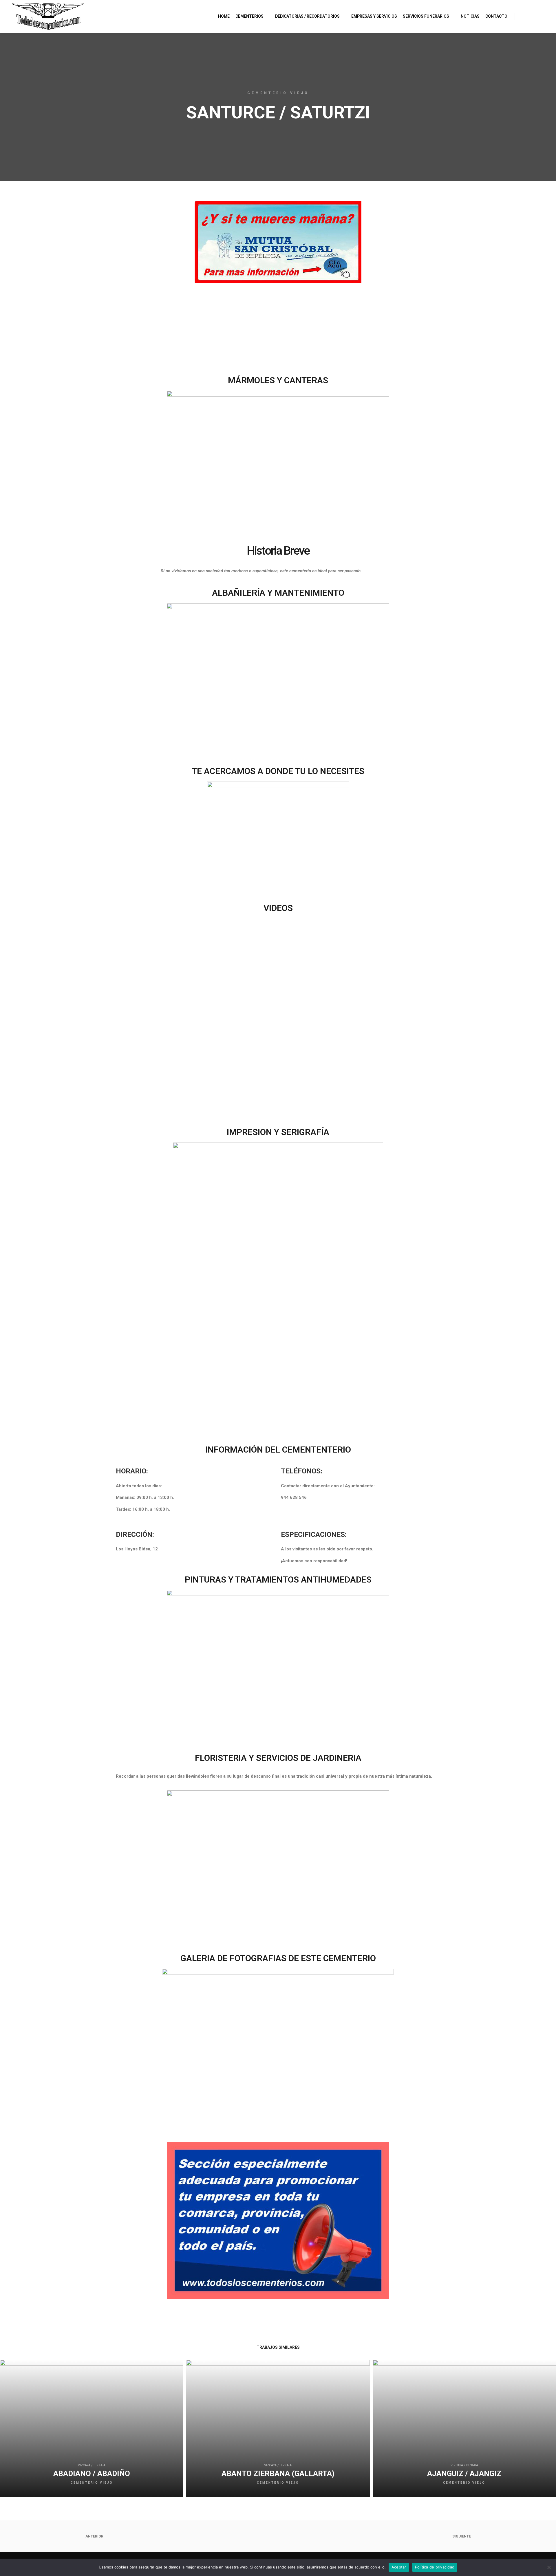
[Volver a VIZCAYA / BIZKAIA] (278, 2536)
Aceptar (399, 2567)
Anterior (94, 2536)
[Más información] (535, 16)
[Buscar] (524, 16)
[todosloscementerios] (48, 16)
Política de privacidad (435, 2567)
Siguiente (462, 2536)
